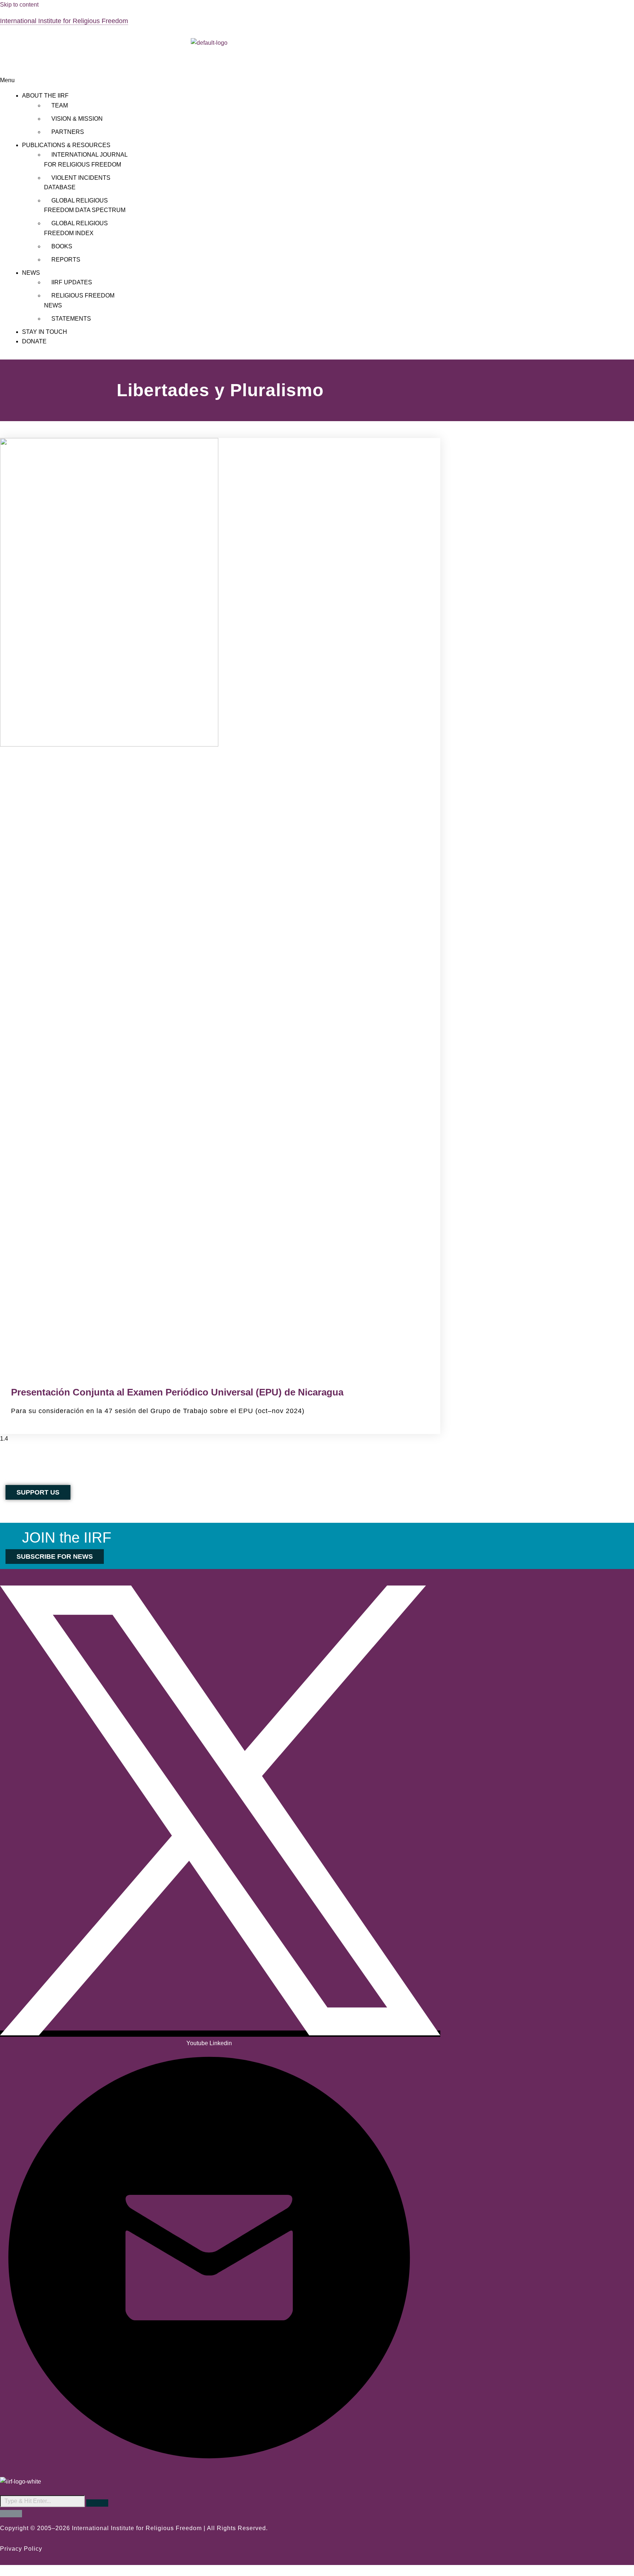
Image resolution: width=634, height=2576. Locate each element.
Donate (34, 341)
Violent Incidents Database (77, 183)
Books (62, 246)
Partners (68, 132)
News (31, 273)
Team (60, 105)
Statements (71, 319)
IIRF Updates (72, 282)
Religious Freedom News (79, 300)
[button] (209, 80)
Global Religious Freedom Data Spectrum (85, 205)
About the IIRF (45, 96)
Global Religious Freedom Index (76, 228)
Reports (66, 260)
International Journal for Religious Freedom (86, 159)
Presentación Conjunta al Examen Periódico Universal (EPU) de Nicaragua (177, 1392)
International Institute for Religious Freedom (64, 21)
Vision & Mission (77, 119)
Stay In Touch (45, 332)
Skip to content (19, 5)
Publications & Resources (66, 145)
